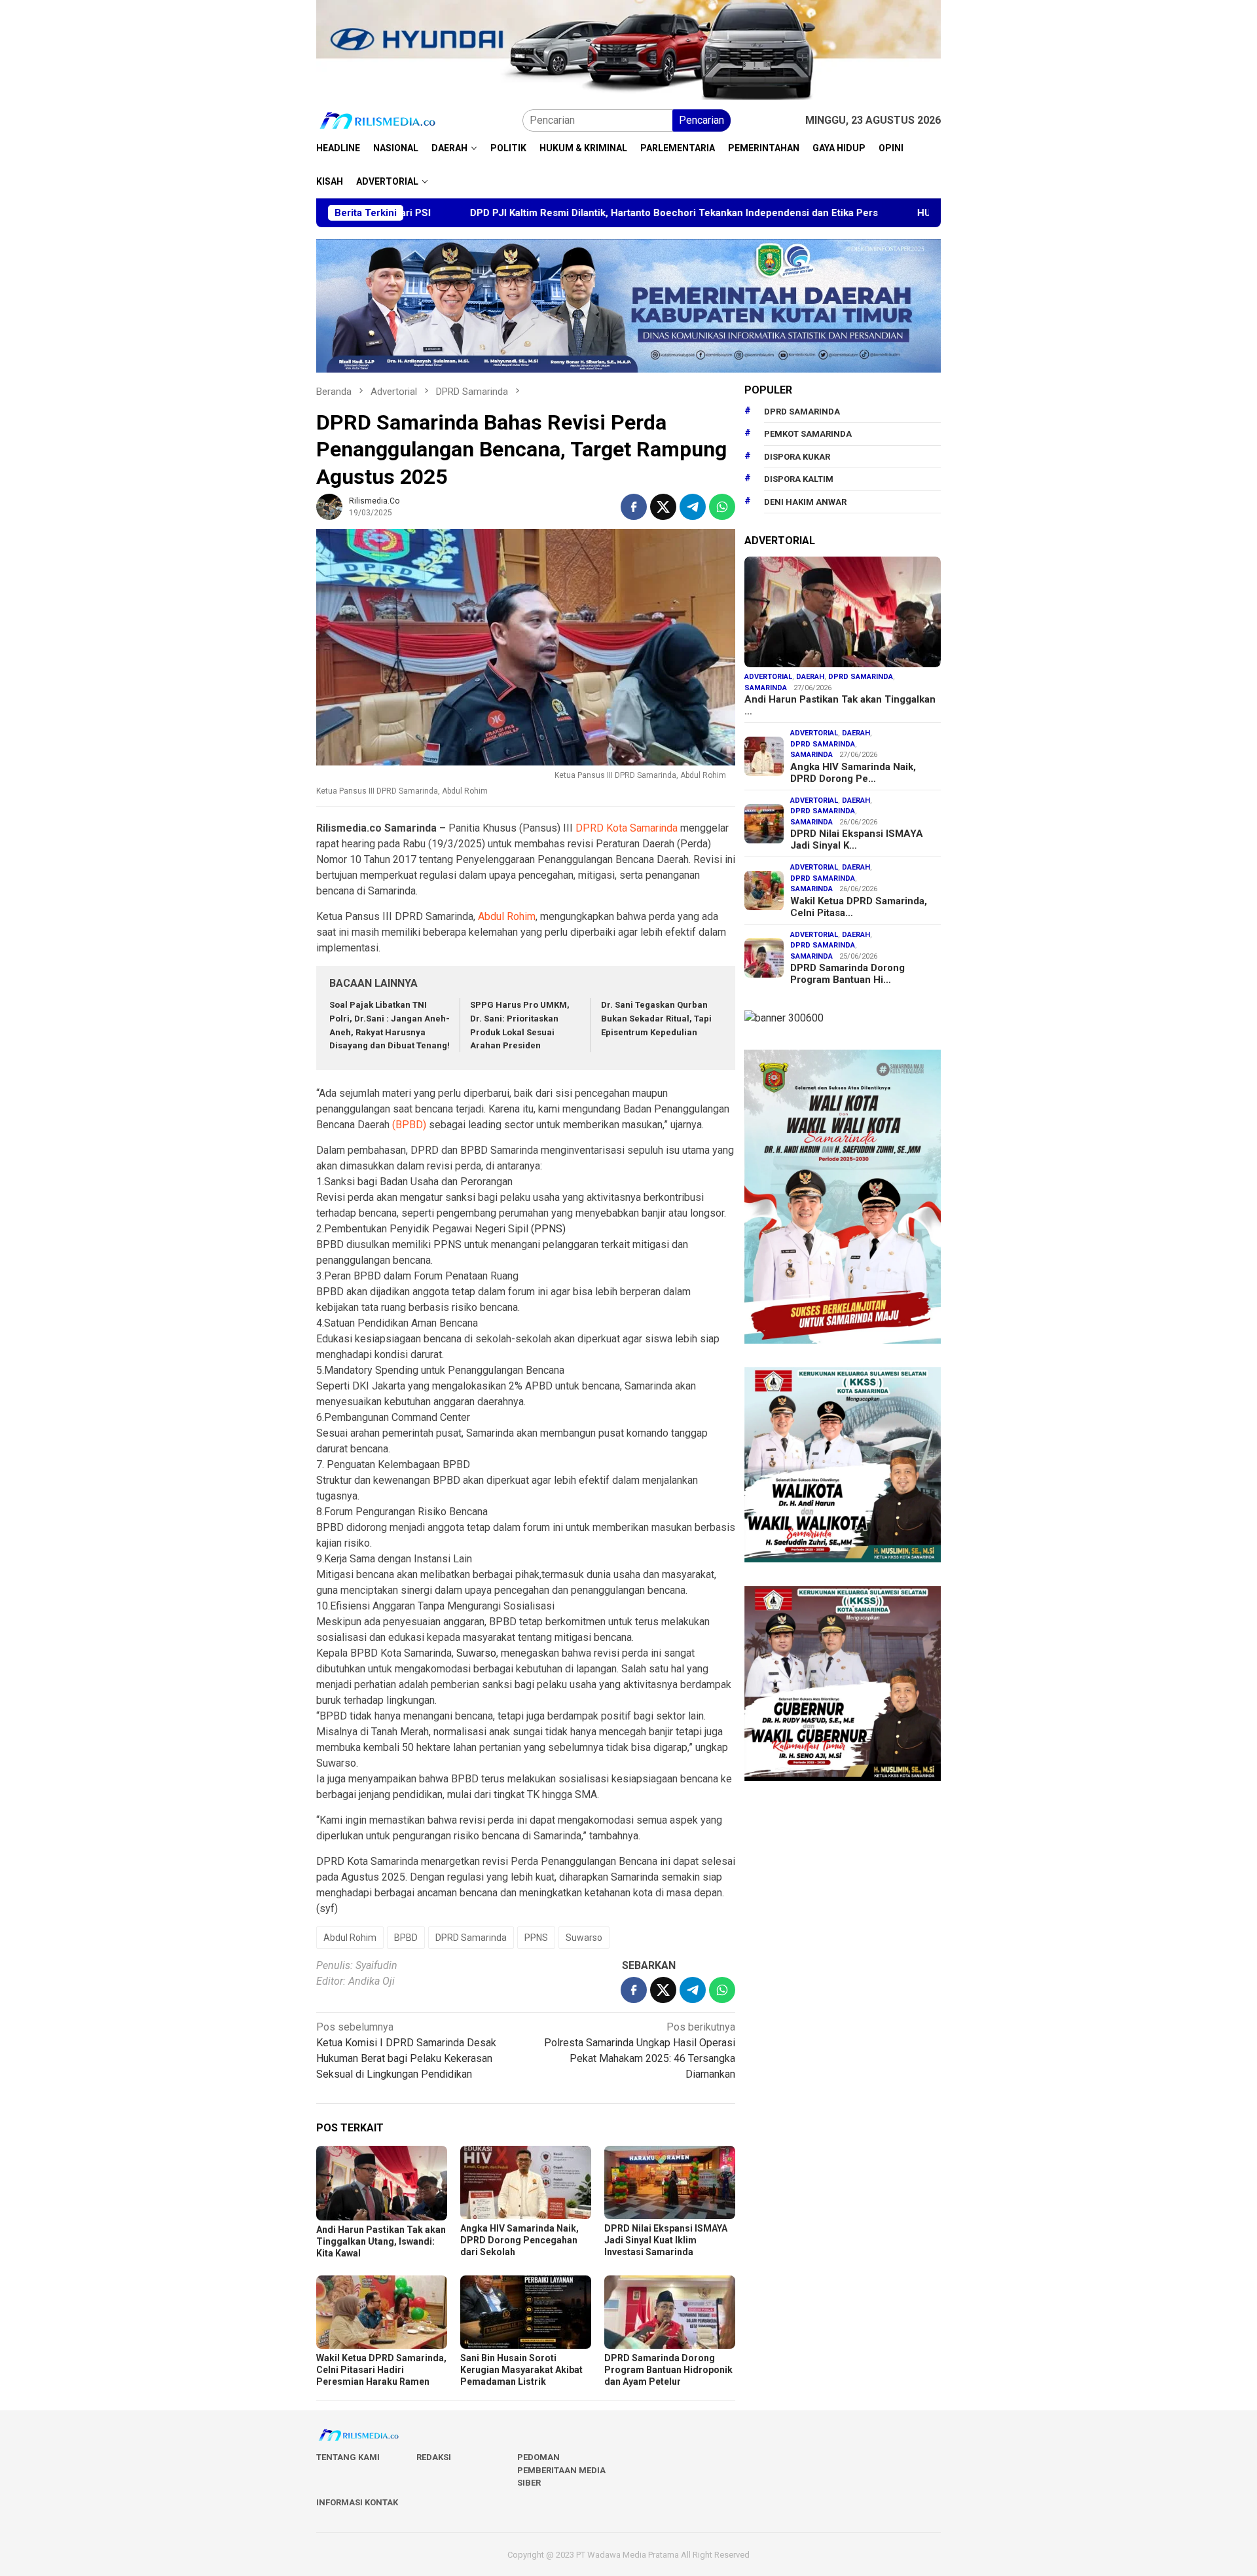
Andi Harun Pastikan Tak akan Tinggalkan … (840, 705)
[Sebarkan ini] (634, 507)
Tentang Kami (348, 2457)
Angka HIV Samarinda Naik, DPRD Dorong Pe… (853, 773)
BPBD (406, 1938)
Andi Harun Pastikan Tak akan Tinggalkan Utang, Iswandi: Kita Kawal (381, 2241)
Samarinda (766, 688)
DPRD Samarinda (471, 1938)
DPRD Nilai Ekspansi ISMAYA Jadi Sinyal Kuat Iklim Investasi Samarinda (666, 2240)
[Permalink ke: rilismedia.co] (329, 506)
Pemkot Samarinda (808, 434)
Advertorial (768, 677)
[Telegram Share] (693, 507)
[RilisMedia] (378, 120)
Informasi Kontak (357, 2502)
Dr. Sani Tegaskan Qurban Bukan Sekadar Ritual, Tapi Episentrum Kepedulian (656, 1019)
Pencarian (701, 120)
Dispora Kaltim (799, 479)
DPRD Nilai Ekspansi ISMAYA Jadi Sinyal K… (857, 839)
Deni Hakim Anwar (805, 502)
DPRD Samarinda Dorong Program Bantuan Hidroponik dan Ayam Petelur (668, 2370)
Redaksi (434, 2457)
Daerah (810, 677)
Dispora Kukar (797, 457)
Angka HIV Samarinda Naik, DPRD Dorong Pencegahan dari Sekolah (519, 2240)
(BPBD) (409, 1125)
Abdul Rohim (507, 916)
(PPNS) (548, 1229)
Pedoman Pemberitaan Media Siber (561, 2470)
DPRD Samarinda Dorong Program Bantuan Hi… (847, 974)
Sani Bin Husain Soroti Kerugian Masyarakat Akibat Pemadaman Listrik (521, 2370)
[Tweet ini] (663, 507)
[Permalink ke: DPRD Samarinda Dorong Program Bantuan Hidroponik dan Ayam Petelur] (670, 2312)
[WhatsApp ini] (722, 507)
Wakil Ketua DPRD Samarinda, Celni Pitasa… (859, 907)
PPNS (536, 1938)
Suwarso (476, 1653)
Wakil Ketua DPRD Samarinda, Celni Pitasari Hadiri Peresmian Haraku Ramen (381, 2370)
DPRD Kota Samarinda (627, 828)
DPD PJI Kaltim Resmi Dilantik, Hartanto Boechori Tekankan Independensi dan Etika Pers (544, 213)
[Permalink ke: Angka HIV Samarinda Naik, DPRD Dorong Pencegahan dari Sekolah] (526, 2182)
